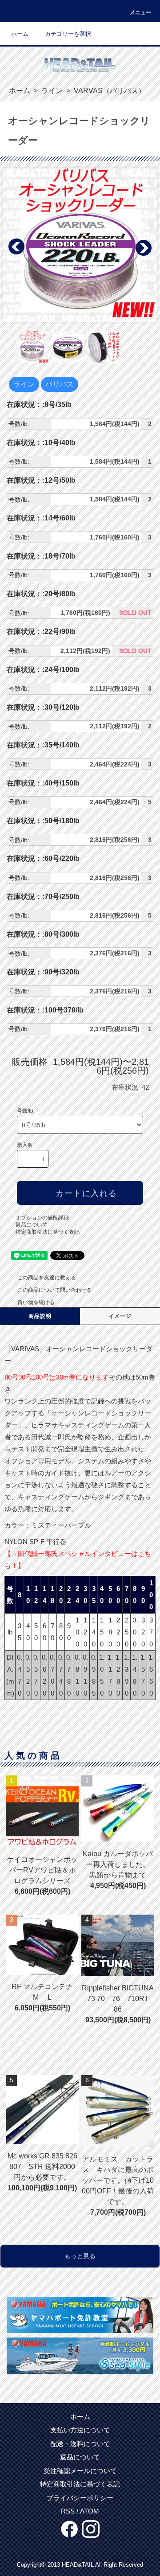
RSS (68, 2511)
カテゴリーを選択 (68, 34)
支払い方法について (80, 2430)
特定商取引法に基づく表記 (48, 1232)
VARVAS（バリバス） (109, 91)
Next (143, 247)
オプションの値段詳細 (42, 1218)
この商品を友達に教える (47, 1278)
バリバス (60, 384)
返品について (32, 1225)
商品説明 (40, 1316)
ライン (51, 91)
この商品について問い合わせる (55, 1290)
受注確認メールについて (80, 2471)
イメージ (120, 1316)
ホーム (20, 34)
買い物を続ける (36, 1302)
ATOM (90, 2511)
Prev (17, 247)
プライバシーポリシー (80, 2498)
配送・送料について (80, 2444)
